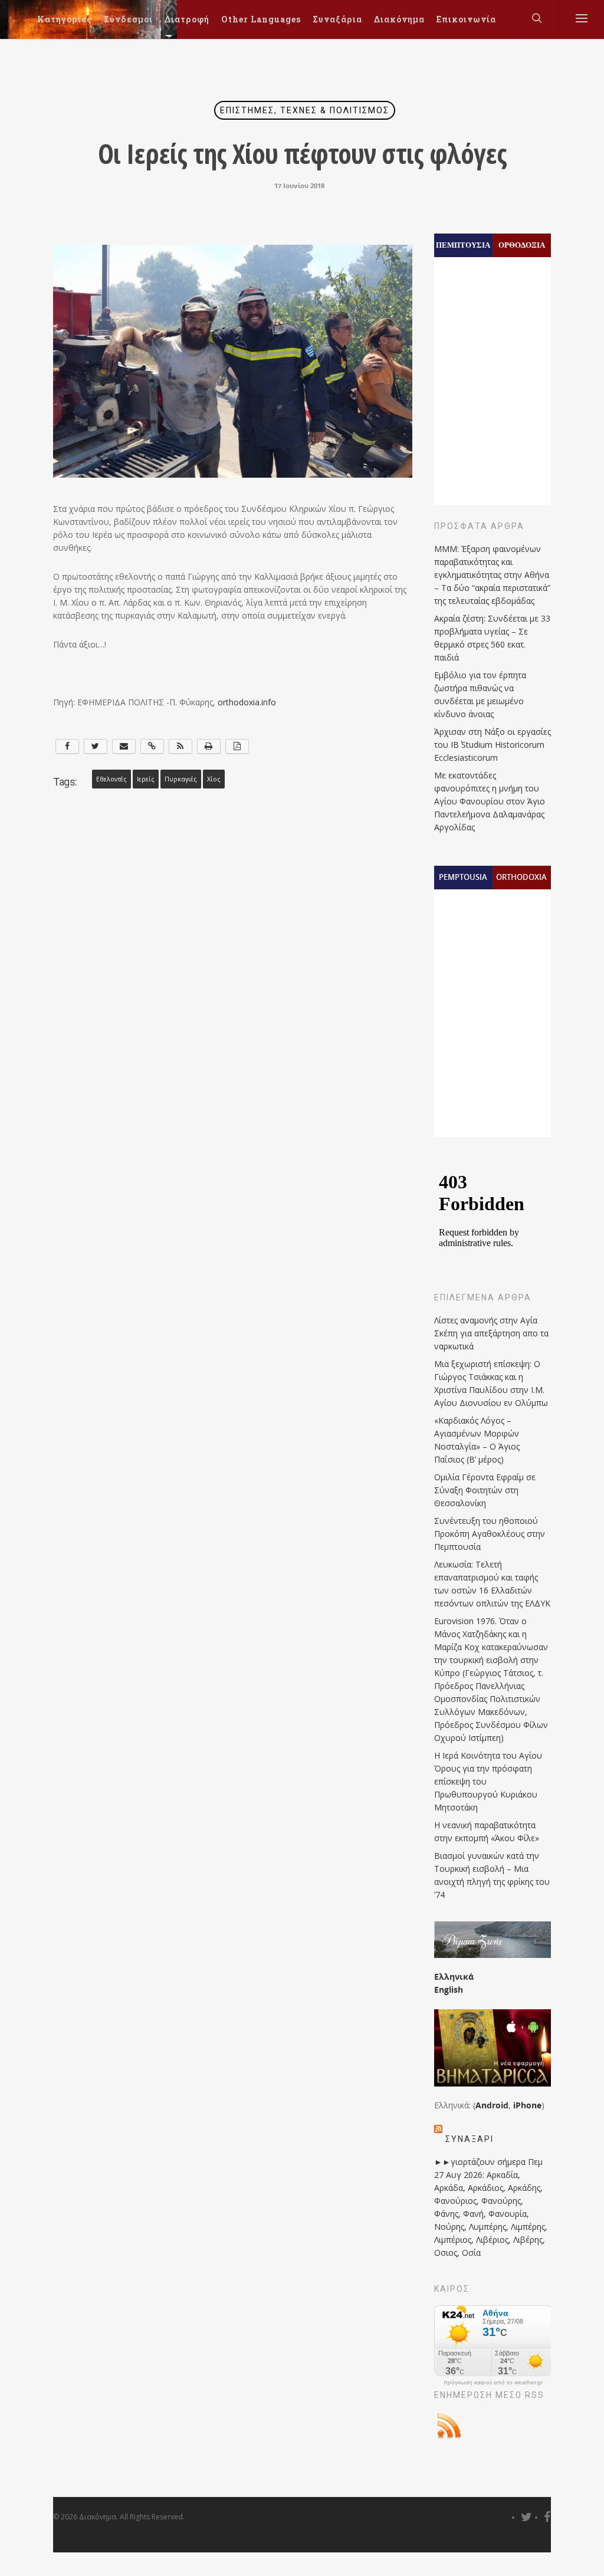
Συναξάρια (337, 19)
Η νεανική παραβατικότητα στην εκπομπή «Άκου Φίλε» (487, 1831)
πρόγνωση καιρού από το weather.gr (493, 2383)
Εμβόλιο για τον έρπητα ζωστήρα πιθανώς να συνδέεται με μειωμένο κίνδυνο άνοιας (480, 694)
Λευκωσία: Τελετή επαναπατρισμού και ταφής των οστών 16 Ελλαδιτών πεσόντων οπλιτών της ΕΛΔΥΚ (492, 1584)
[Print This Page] (209, 746)
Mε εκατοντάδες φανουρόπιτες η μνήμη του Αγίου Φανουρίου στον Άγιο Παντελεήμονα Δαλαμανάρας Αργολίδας (490, 801)
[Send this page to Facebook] (67, 746)
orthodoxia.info (247, 702)
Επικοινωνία (466, 19)
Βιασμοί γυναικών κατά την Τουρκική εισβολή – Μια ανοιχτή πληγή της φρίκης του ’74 (492, 1875)
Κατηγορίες (65, 19)
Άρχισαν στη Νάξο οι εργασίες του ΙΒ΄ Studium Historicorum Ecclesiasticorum (493, 745)
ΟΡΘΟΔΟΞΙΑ (522, 245)
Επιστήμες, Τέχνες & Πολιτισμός (305, 110)
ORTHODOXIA (521, 877)
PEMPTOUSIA (463, 877)
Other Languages (261, 19)
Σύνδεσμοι (128, 19)
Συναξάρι (470, 2139)
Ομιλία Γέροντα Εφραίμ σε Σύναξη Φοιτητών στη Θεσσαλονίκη (485, 1490)
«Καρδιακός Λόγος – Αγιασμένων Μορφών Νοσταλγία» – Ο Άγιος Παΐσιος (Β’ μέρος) (477, 1440)
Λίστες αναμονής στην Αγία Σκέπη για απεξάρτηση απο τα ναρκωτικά (491, 1333)
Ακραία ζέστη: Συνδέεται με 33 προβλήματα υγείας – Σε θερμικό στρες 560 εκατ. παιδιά (492, 638)
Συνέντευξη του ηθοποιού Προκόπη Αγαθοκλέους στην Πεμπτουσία (490, 1534)
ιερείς (146, 779)
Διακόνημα (399, 19)
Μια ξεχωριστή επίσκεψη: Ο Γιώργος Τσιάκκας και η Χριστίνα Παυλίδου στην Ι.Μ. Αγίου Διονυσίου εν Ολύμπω (491, 1383)
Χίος (214, 779)
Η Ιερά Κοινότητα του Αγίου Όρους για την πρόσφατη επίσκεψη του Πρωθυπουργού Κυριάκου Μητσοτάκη (488, 1781)
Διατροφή (187, 19)
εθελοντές (111, 779)
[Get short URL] (152, 746)
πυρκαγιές (181, 779)
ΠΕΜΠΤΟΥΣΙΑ (463, 245)
